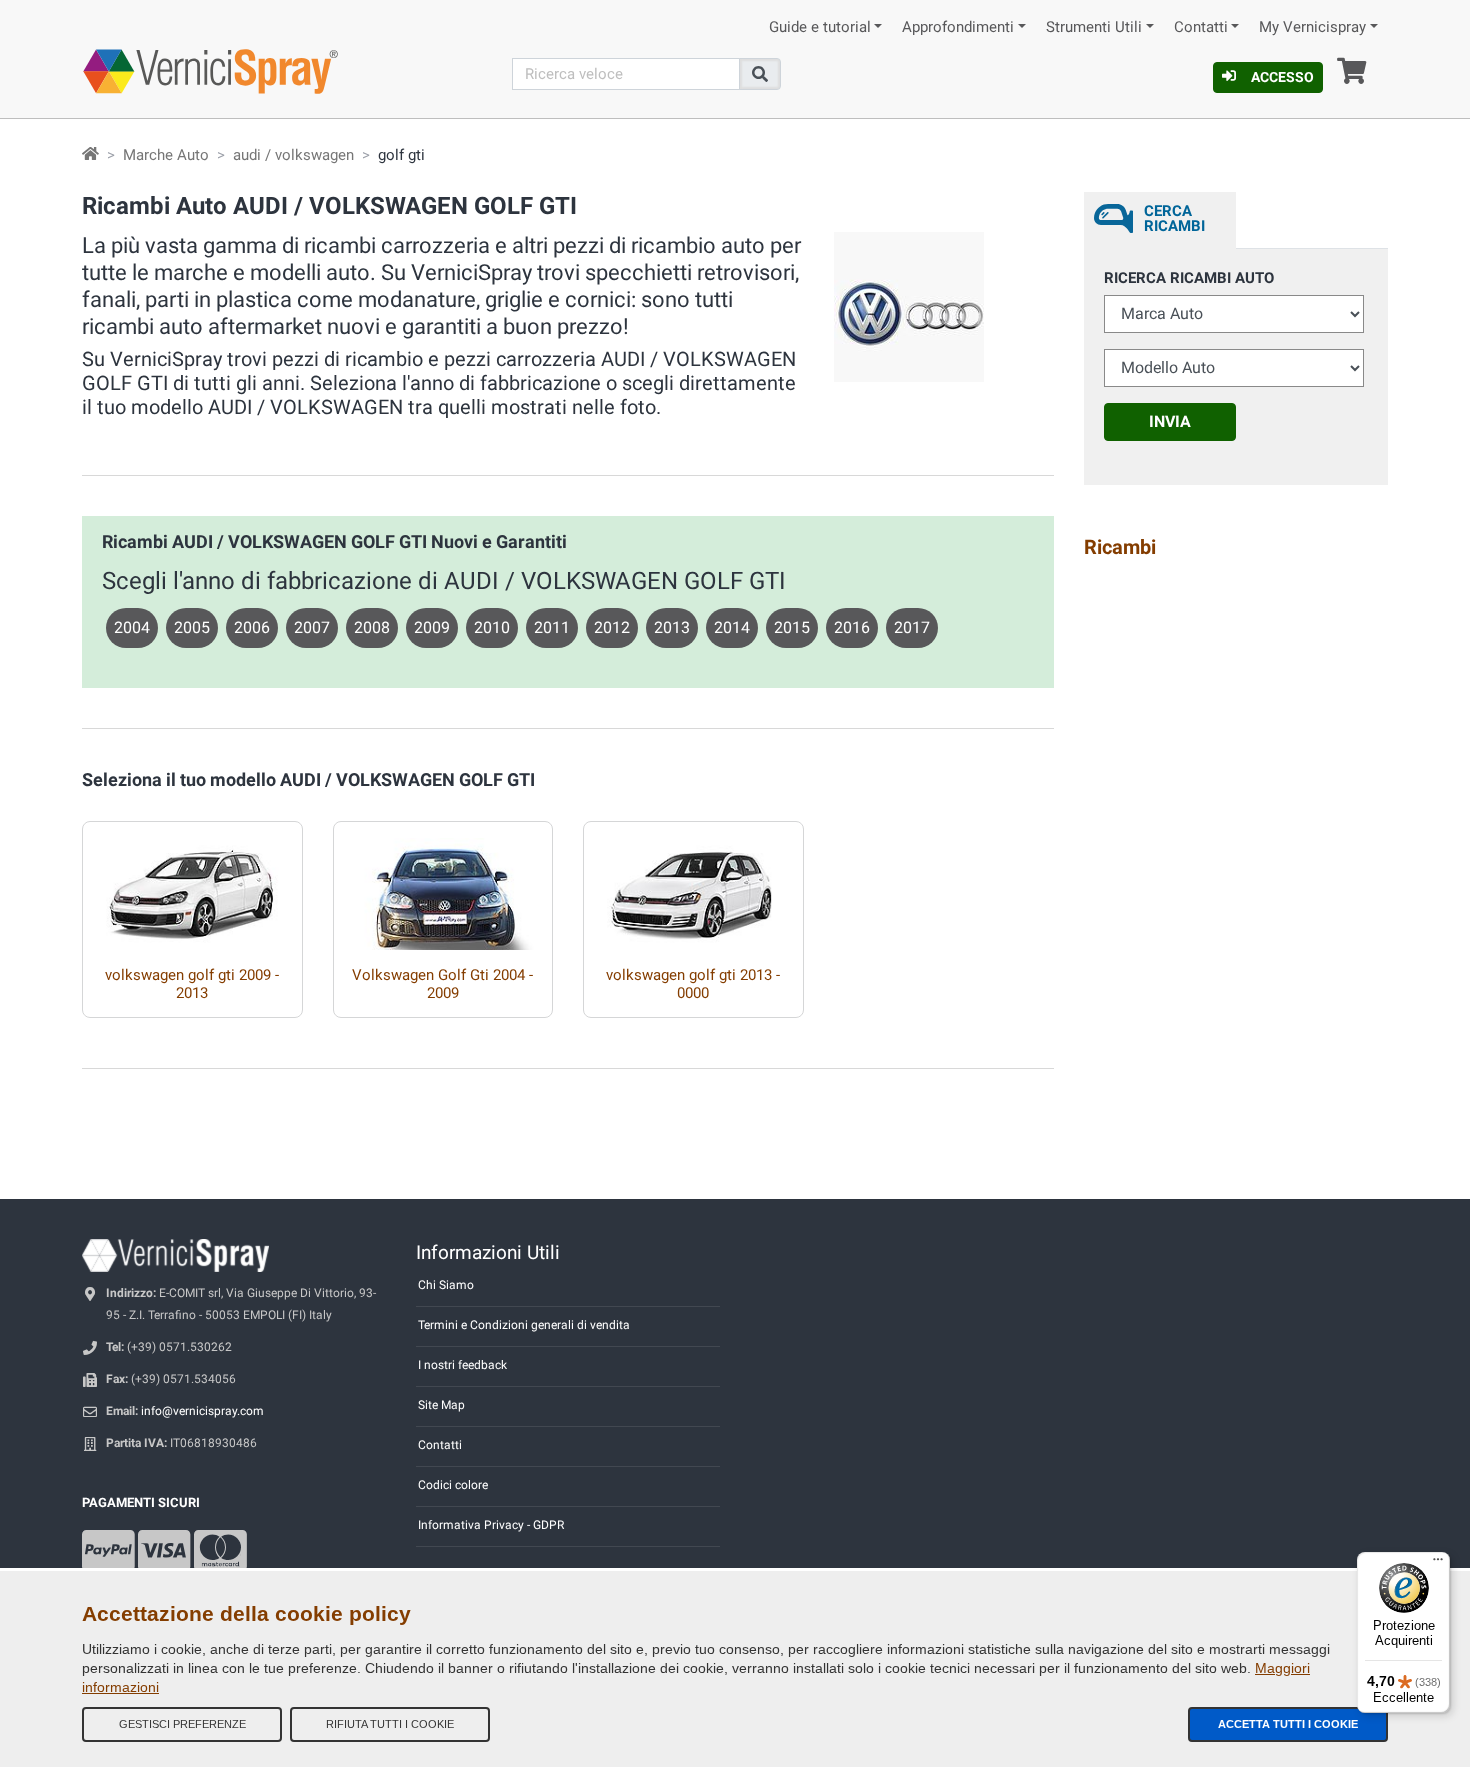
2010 (492, 627)
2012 (612, 627)
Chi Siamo (446, 1285)
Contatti (1201, 27)
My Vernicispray (1312, 27)
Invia (1170, 421)
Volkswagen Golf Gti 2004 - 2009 (442, 984)
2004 (132, 627)
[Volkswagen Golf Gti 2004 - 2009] (443, 886)
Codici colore (453, 1485)
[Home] (90, 155)
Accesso (1282, 77)
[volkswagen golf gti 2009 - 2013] (192, 886)
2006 (252, 627)
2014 (732, 627)
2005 (192, 627)
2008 (372, 627)
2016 (852, 627)
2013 (672, 627)
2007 (312, 627)
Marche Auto (166, 155)
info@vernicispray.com (202, 1411)
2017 (912, 627)
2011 (552, 627)
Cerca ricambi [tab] (1174, 218)
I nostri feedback (462, 1365)
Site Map (441, 1405)
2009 (432, 627)
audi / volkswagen (293, 155)
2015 (792, 627)
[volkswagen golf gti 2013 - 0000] (693, 886)
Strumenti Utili (1094, 27)
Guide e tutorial (820, 27)
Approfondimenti (958, 27)
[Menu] (1438, 1564)
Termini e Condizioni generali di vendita (524, 1325)
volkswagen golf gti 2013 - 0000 (693, 984)
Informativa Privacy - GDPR (491, 1525)
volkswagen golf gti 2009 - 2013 (192, 984)
